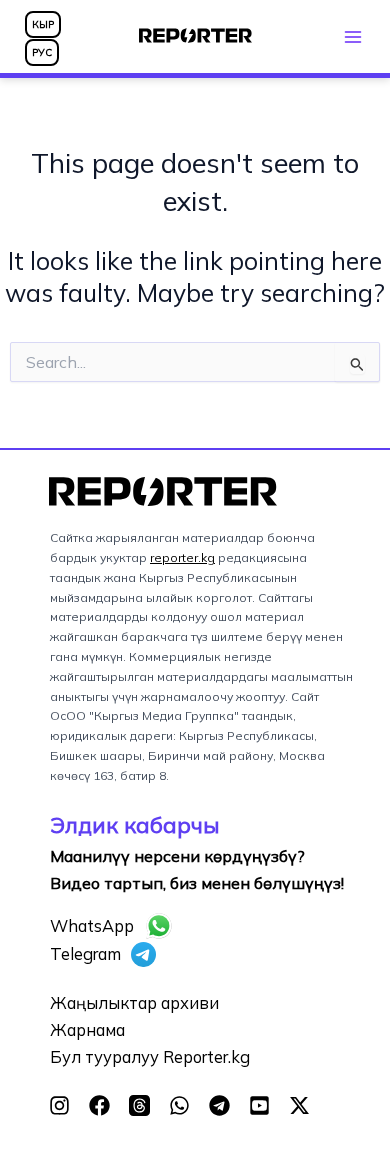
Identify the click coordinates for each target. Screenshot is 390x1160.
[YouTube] (259, 1105)
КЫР (43, 24)
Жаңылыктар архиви (134, 1003)
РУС (42, 52)
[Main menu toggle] (352, 36)
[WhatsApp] (179, 1105)
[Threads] (139, 1105)
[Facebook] (99, 1105)
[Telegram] (219, 1105)
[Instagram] (59, 1105)
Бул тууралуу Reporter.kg (150, 1057)
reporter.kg (182, 557)
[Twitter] (299, 1105)
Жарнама (87, 1030)
